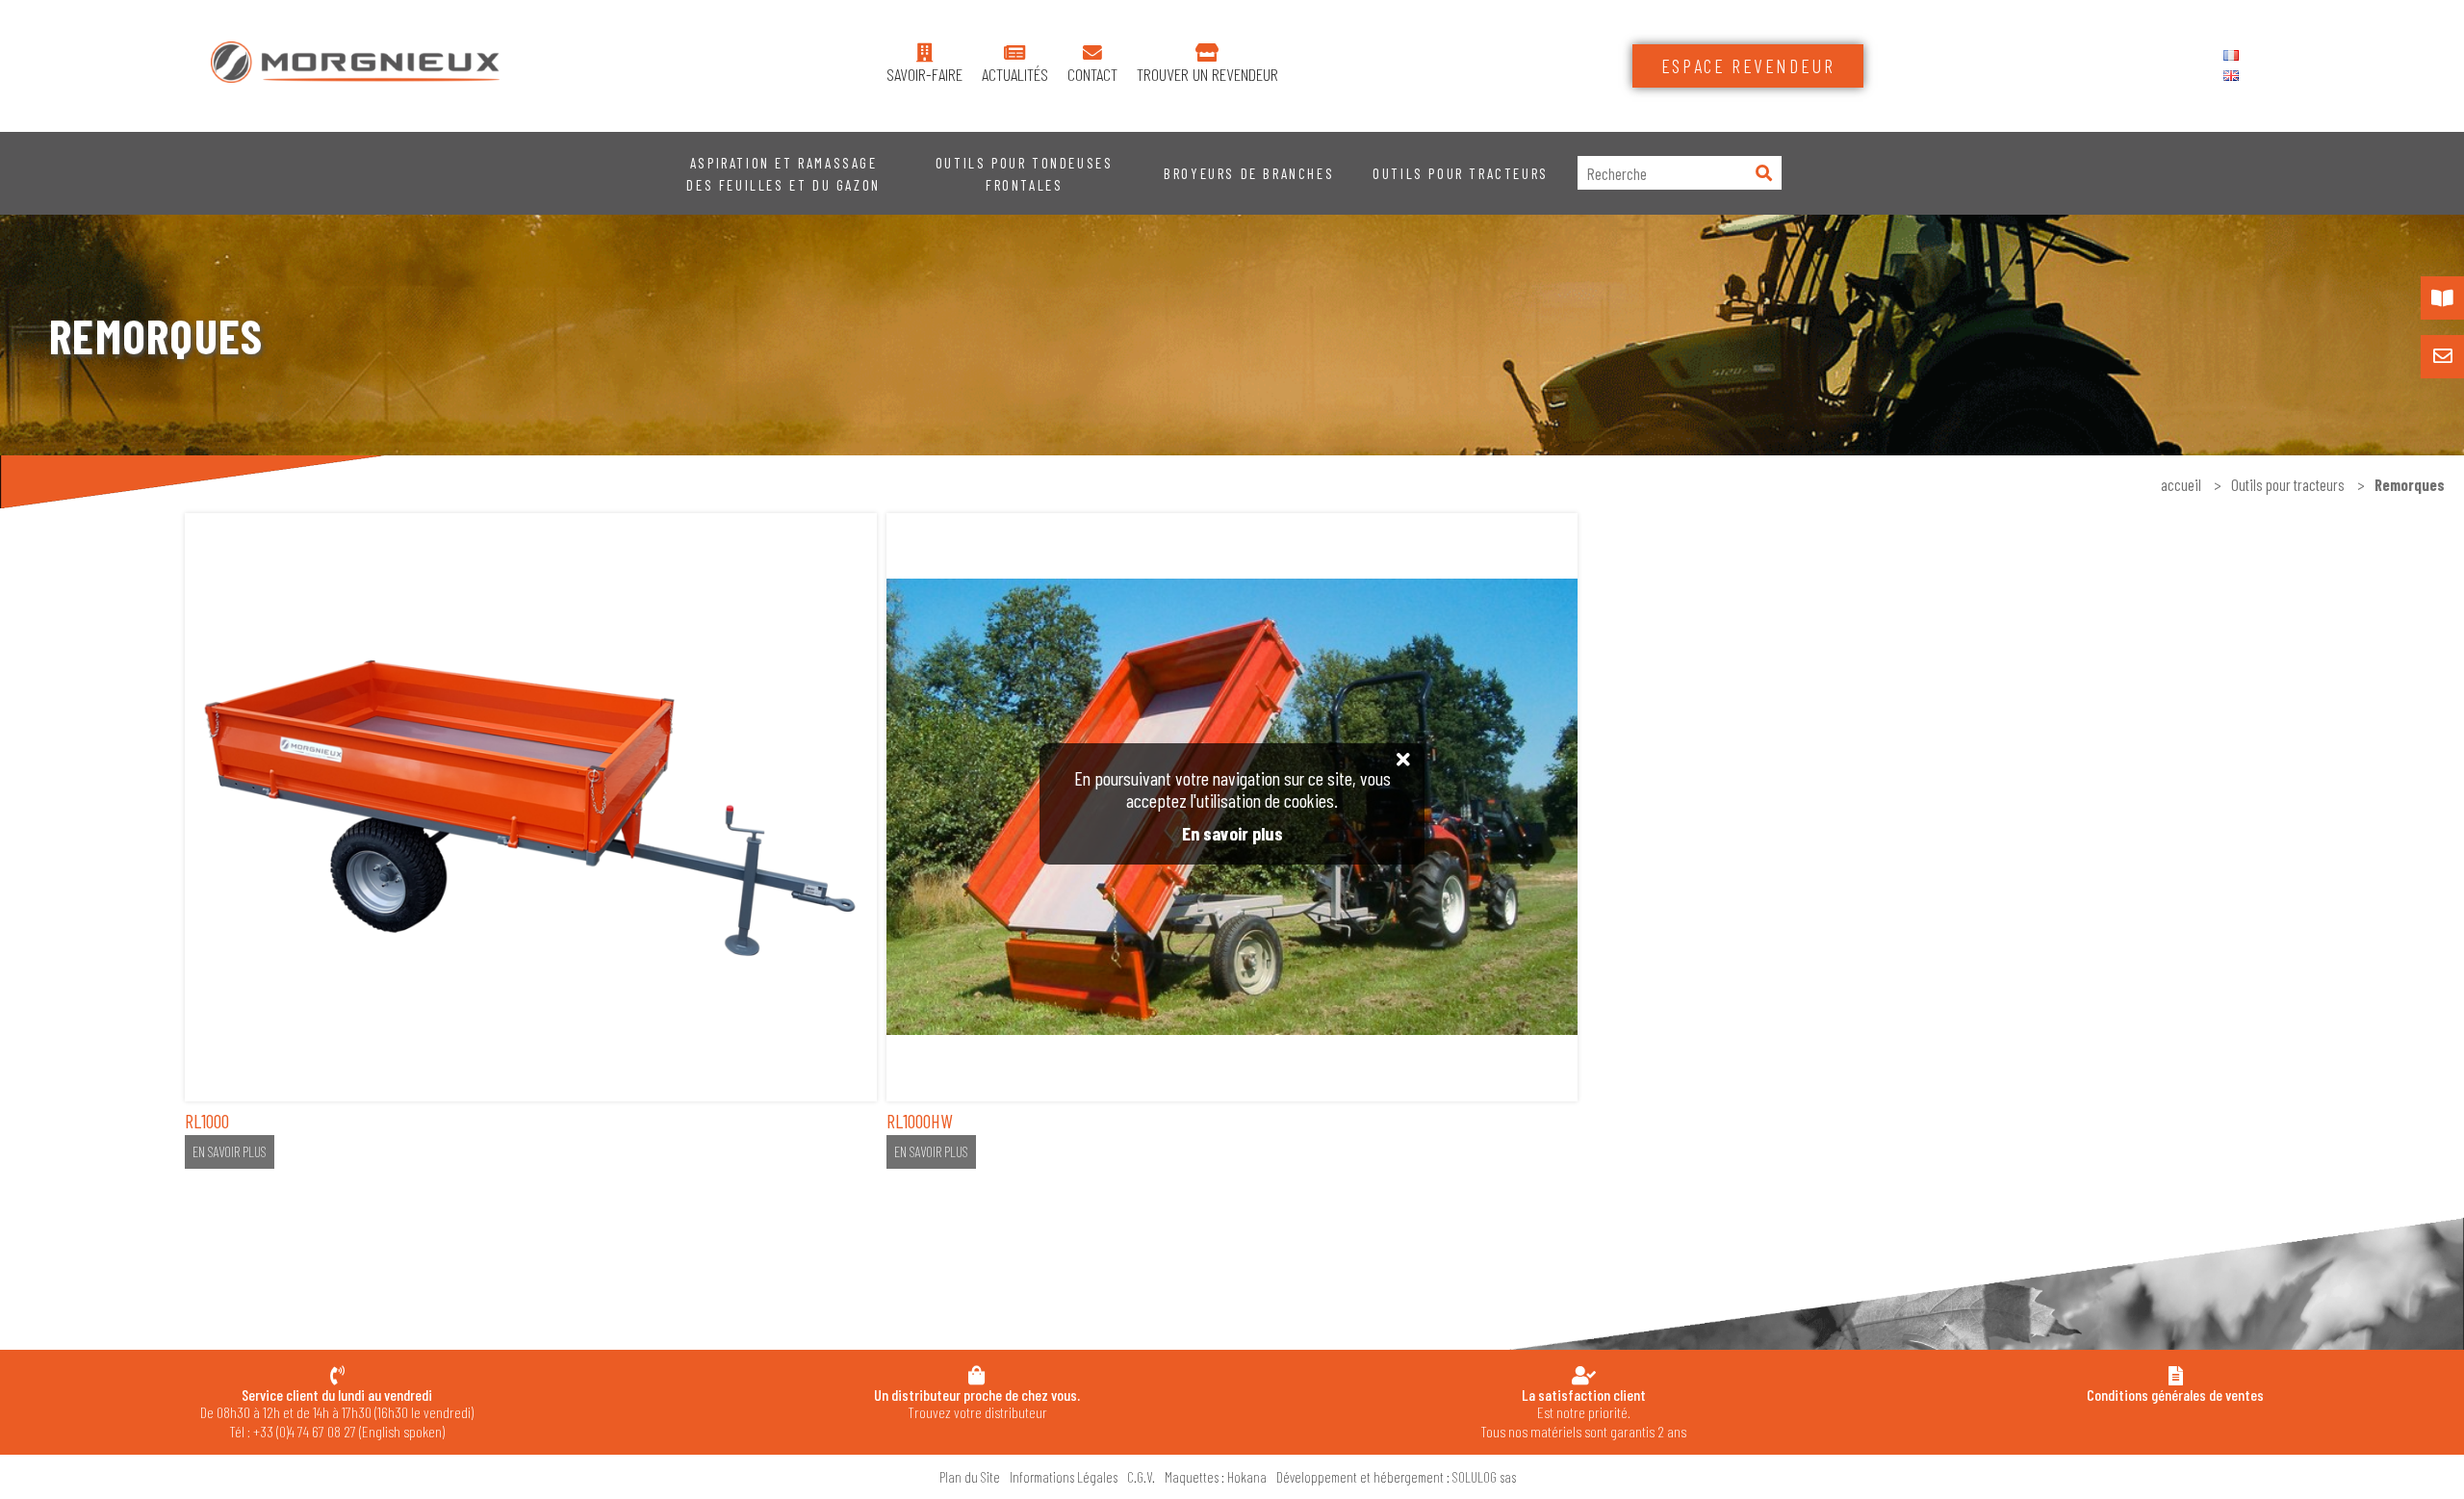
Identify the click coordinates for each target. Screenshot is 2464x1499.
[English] (2231, 76)
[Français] (2231, 55)
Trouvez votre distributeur (977, 1403)
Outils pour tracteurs (1461, 173)
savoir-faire (924, 75)
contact (1092, 75)
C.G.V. (1141, 1477)
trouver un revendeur (1207, 75)
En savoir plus (230, 1151)
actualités (1015, 75)
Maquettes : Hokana (1216, 1477)
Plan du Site (970, 1477)
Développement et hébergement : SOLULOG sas (1396, 1477)
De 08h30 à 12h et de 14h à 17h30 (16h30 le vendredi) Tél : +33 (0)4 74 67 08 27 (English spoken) (337, 1413)
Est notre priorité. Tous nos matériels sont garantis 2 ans (1583, 1413)
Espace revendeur (1748, 65)
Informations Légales (1064, 1477)
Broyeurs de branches (1249, 173)
